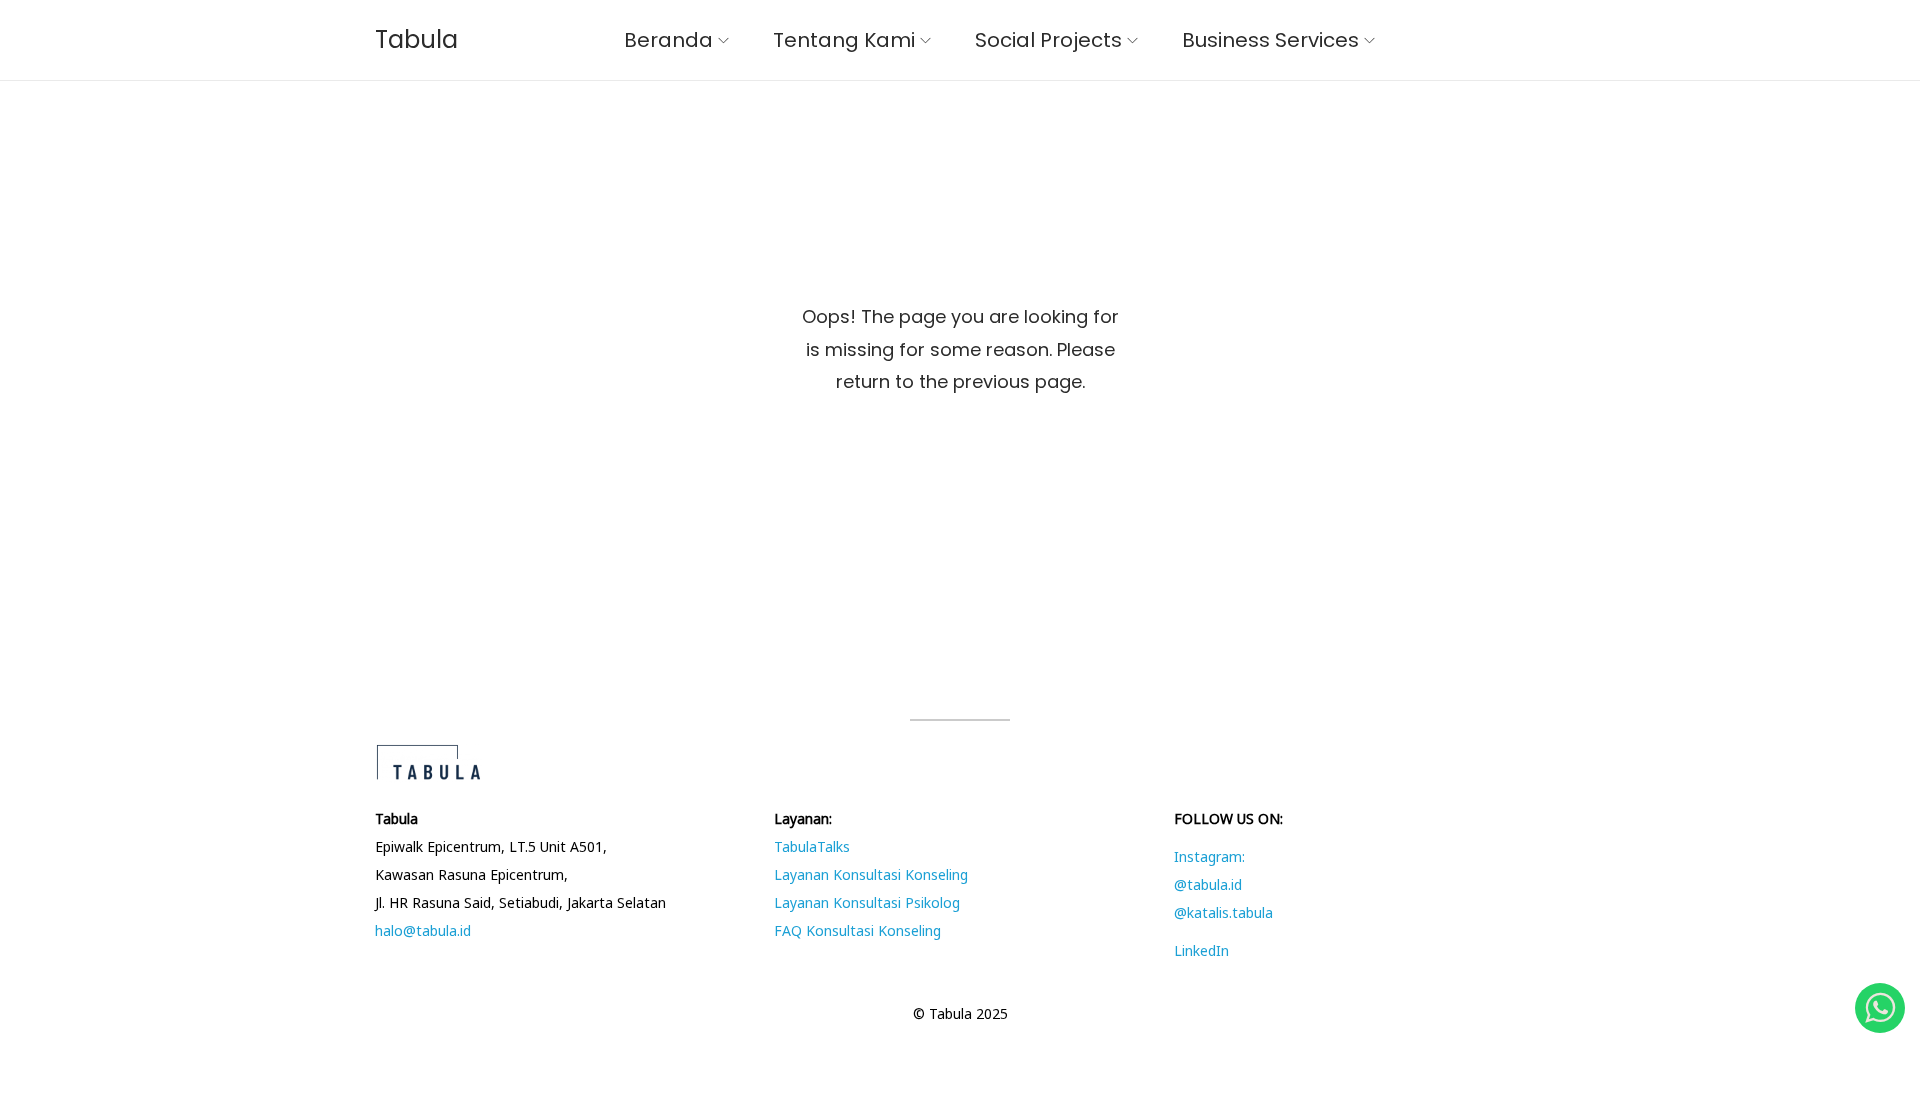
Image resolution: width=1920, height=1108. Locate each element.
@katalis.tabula (1223, 912)
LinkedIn (1201, 950)
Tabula (416, 39)
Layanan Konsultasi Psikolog (867, 902)
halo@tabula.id (423, 930)
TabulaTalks (812, 846)
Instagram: (1209, 856)
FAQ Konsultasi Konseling (857, 930)
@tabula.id (1208, 884)
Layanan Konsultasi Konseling (871, 874)
